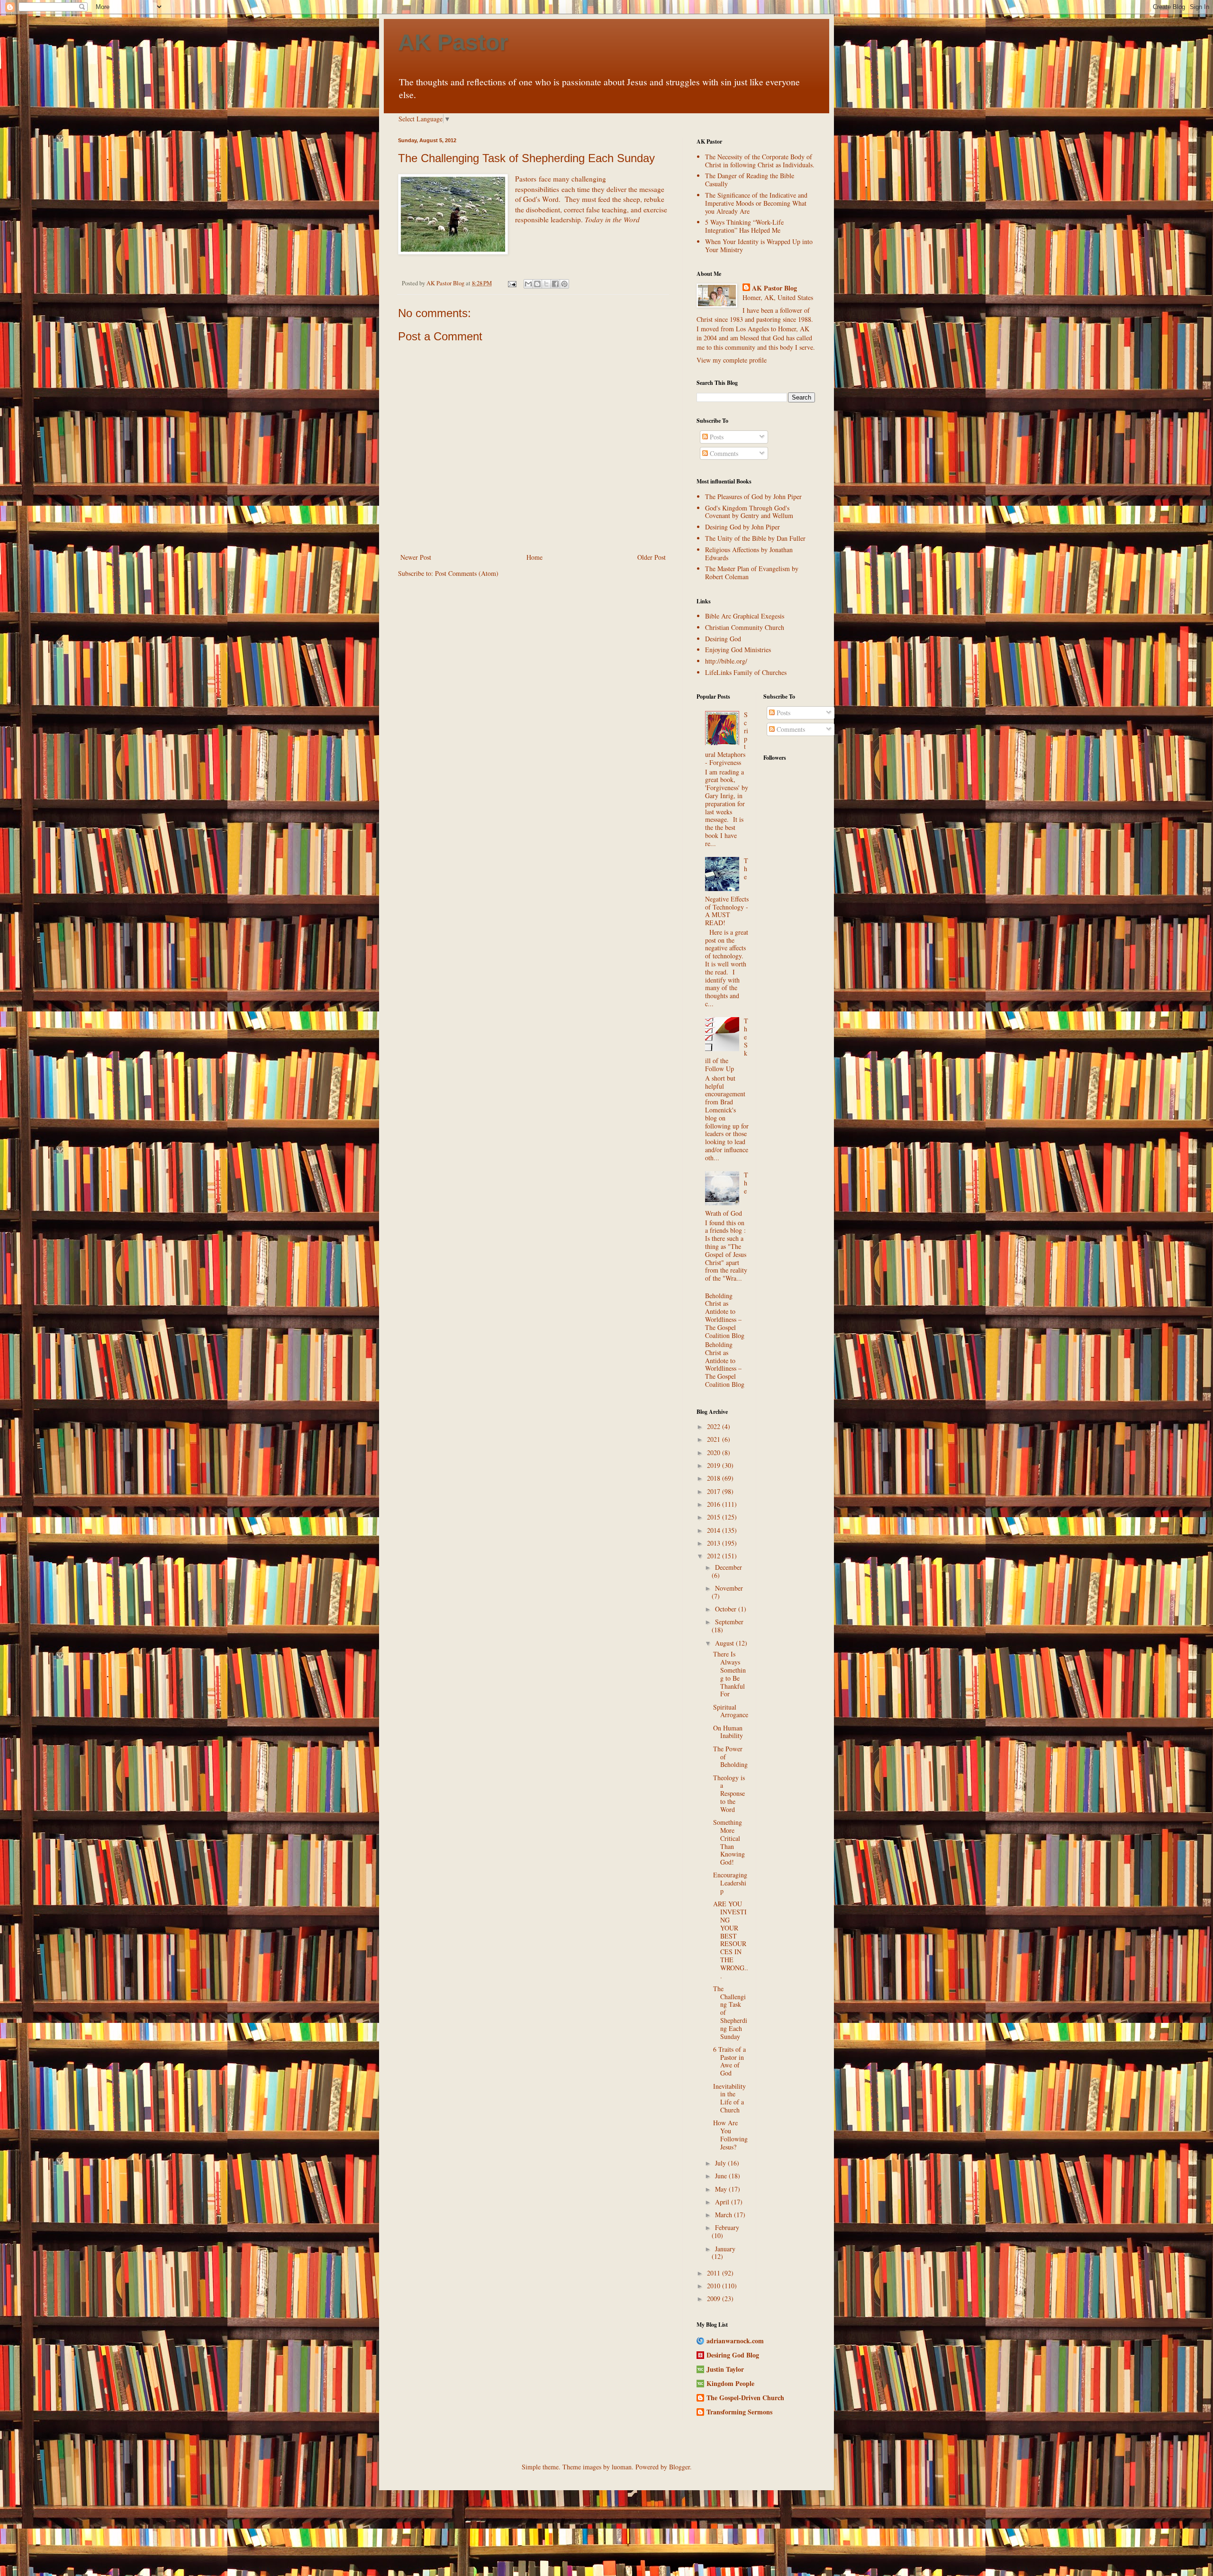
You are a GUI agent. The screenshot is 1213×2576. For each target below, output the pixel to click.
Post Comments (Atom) (467, 573)
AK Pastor (453, 42)
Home (534, 557)
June (722, 2176)
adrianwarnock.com (735, 2341)
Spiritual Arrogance (731, 1711)
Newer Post (416, 557)
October (727, 1609)
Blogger (679, 2467)
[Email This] (528, 284)
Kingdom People (730, 2383)
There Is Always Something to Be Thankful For (729, 1674)
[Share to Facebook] (555, 284)
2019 (715, 1465)
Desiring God (723, 639)
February (727, 2227)
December (729, 1567)
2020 (715, 1452)
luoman (622, 2467)
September (729, 1622)
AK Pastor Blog (774, 288)
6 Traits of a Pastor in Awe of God (729, 2061)
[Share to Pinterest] (564, 284)
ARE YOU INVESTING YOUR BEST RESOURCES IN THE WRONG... (731, 1939)
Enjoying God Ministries (738, 650)
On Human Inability (728, 1732)
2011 (715, 2273)
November (729, 1588)
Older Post (652, 557)
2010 (715, 2286)
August (725, 1643)
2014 (715, 1530)
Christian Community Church (745, 627)
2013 (715, 1543)
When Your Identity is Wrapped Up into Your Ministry (759, 246)
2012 (715, 1556)
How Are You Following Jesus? (730, 2135)
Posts (716, 437)
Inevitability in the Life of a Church (729, 2098)
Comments (723, 453)
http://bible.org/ (726, 661)
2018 (715, 1478)
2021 (715, 1439)
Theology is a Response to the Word (729, 1793)
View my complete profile (732, 360)
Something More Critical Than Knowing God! (729, 1842)
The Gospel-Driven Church (745, 2398)
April (723, 2202)
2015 (715, 1517)
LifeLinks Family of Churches (746, 672)
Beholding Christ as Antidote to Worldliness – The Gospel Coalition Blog (725, 1315)
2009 (715, 2298)
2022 (715, 1426)
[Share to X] (546, 284)
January (725, 2249)
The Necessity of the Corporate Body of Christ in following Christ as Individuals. (760, 161)
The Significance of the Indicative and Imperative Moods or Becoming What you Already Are (756, 203)
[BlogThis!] (537, 284)
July (721, 2163)
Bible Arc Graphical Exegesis (745, 616)
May (722, 2189)
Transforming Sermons (739, 2412)
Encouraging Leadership (730, 1883)
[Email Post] (511, 283)
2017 (715, 1491)
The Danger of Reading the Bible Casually (750, 180)
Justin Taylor (725, 2369)
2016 (715, 1504)
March (724, 2215)
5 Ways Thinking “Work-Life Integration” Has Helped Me (744, 226)
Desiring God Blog (733, 2355)
